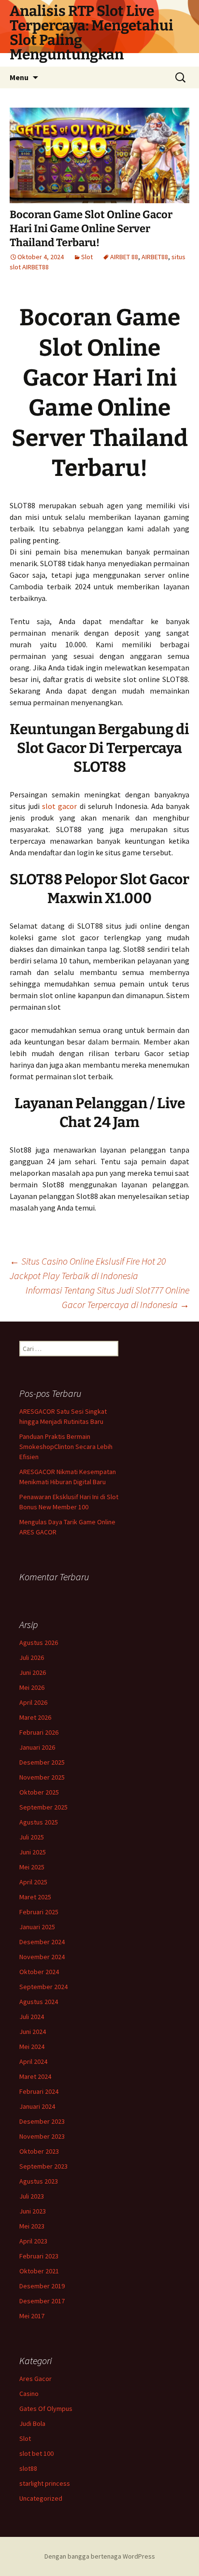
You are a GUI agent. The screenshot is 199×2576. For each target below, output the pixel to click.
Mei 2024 (32, 2047)
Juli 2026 (32, 1657)
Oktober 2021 (39, 2271)
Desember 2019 (42, 2286)
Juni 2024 (33, 2032)
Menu (19, 77)
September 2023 (43, 2166)
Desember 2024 (42, 1942)
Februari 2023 (39, 2256)
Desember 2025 (42, 1762)
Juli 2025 (32, 1837)
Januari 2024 (37, 2106)
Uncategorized (41, 2498)
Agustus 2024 (39, 2002)
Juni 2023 (33, 2211)
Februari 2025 (39, 1912)
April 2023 (33, 2241)
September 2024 (43, 1987)
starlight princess (45, 2483)
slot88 (28, 2468)
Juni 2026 (33, 1672)
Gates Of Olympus (46, 2409)
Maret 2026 (35, 1717)
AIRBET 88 (124, 257)
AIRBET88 (155, 257)
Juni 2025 (33, 1852)
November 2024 (42, 1957)
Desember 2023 (42, 2121)
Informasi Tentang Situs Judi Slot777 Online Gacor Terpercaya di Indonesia (107, 1297)
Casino (29, 2394)
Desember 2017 (42, 2301)
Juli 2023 (32, 2196)
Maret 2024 (35, 2076)
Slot (87, 257)
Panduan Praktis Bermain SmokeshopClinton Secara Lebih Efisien (66, 1447)
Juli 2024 (32, 2017)
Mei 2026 (32, 1687)
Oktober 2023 (39, 2151)
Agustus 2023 (39, 2181)
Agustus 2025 (39, 1822)
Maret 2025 (35, 1897)
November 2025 (42, 1777)
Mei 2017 (32, 2316)
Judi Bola (32, 2423)
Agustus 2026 (39, 1643)
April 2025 (33, 1882)
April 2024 (33, 2061)
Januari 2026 (37, 1747)
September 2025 (43, 1807)
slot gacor (59, 806)
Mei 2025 (32, 1867)
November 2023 (42, 2136)
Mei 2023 (32, 2226)
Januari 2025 (37, 1927)
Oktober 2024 (39, 1972)
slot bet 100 (36, 2453)
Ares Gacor (36, 2379)
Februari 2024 (39, 2091)
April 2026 (33, 1702)
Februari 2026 (39, 1732)
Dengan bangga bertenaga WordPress (100, 2556)
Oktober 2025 (39, 1792)
